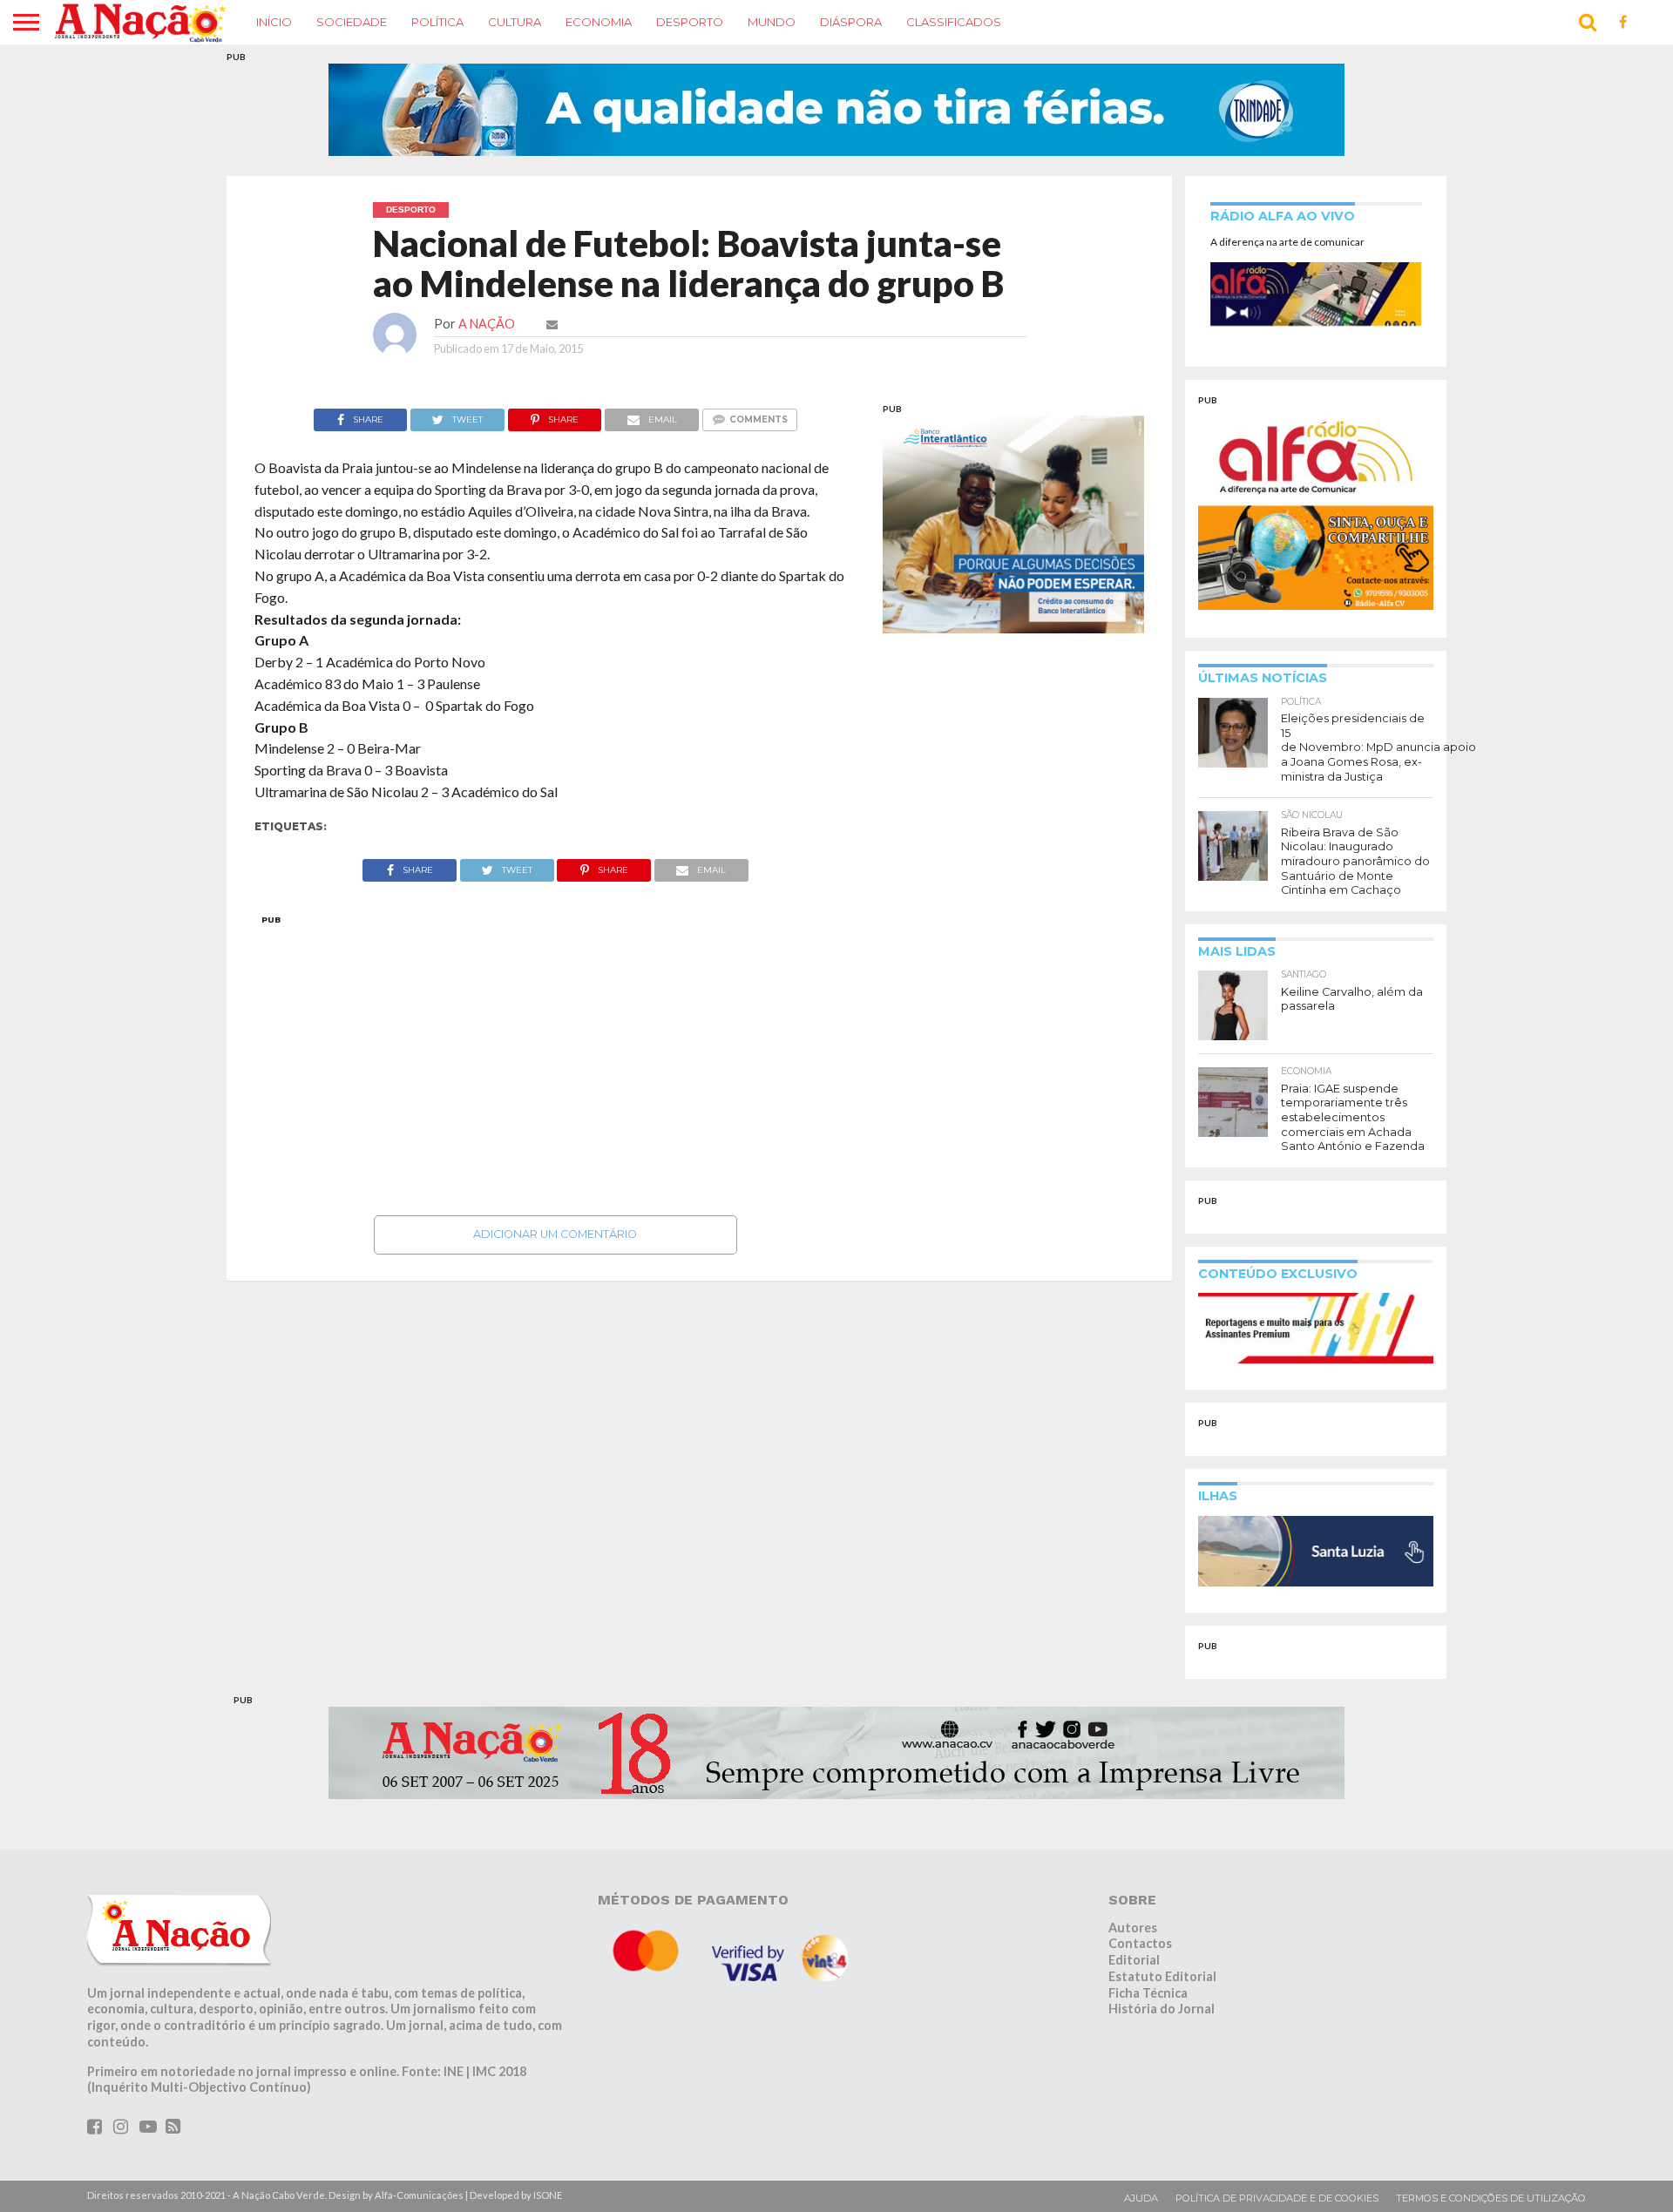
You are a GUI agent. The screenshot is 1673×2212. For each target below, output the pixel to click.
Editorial (1134, 1960)
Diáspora (851, 22)
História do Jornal (1162, 2009)
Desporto (690, 22)
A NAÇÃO (487, 324)
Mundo (772, 22)
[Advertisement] (555, 1060)
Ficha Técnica (1148, 1993)
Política (437, 22)
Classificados (954, 22)
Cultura (515, 22)
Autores (1133, 1928)
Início (274, 22)
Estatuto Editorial (1162, 1976)
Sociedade (352, 22)
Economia (599, 22)
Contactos (1140, 1943)
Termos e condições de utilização (1491, 2198)
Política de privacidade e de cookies (1277, 2198)
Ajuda (1141, 2198)
